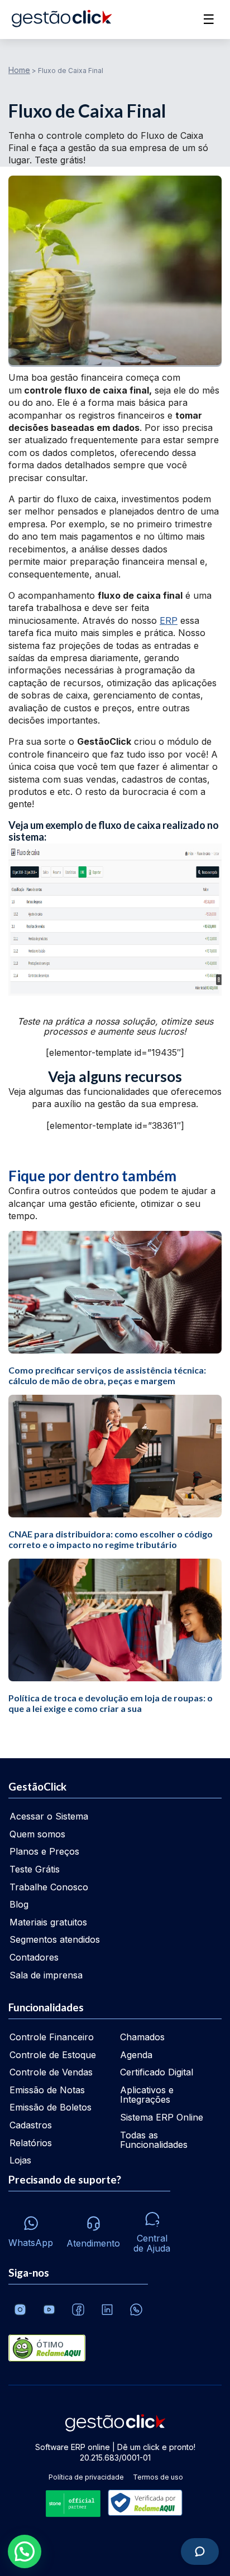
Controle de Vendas (51, 2072)
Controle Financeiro (52, 2037)
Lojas (20, 2160)
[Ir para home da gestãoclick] (62, 20)
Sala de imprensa (46, 1975)
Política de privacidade (86, 2477)
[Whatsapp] (136, 2310)
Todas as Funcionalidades (154, 2140)
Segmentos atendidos (55, 1939)
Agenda (136, 2055)
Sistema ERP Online (162, 2117)
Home (19, 70)
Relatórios (31, 2143)
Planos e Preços (44, 1851)
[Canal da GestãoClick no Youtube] (49, 2310)
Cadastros (31, 2125)
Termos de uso (158, 2477)
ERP (169, 620)
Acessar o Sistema (49, 1816)
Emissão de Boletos (51, 2107)
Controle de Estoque (53, 2055)
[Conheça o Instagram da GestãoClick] (20, 2310)
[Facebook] (78, 2310)
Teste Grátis (35, 1869)
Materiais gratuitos (48, 1922)
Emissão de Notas (47, 2090)
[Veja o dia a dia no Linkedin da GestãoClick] (107, 2310)
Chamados (142, 2037)
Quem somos (37, 1834)
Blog (19, 1904)
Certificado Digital (157, 2072)
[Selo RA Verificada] (143, 2504)
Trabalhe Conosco (49, 1887)
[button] (25, 2551)
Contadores (34, 1957)
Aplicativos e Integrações (147, 2095)
